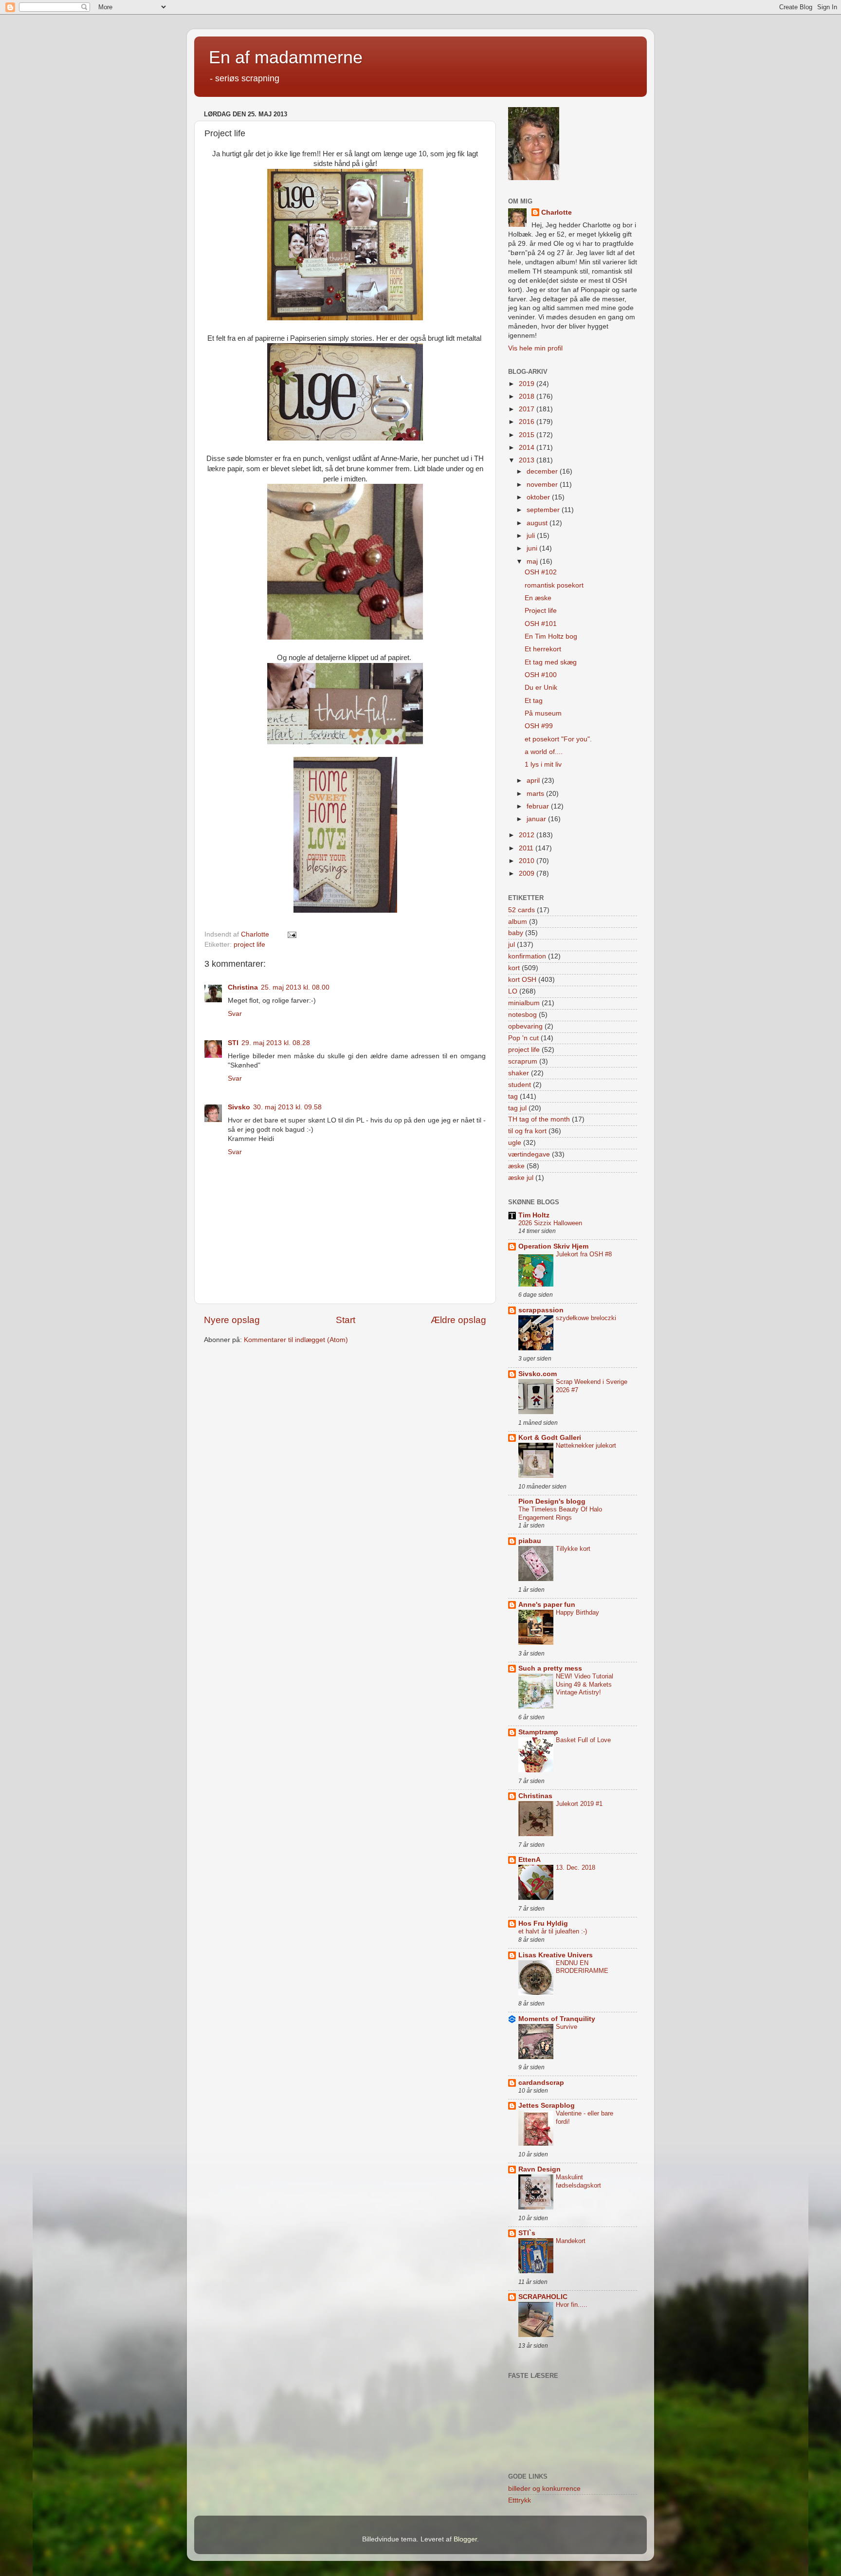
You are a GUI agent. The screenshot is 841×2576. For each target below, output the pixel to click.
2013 (528, 460)
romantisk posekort (554, 585)
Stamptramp (538, 1732)
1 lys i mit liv (543, 764)
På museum (543, 713)
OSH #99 (539, 726)
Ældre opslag (458, 1320)
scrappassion (541, 1310)
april (534, 781)
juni (533, 548)
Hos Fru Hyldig (543, 1923)
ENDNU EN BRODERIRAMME (582, 1967)
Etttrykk (520, 2500)
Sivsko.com (538, 1374)
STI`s (527, 2233)
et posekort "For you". (558, 739)
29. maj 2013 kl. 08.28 (276, 1043)
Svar (235, 1014)
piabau (530, 1541)
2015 (528, 435)
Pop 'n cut (523, 1038)
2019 (528, 384)
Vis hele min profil (535, 348)
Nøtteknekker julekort (586, 1445)
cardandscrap (541, 2083)
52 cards (521, 910)
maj (533, 561)
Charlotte (557, 212)
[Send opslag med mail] (291, 934)
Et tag (534, 701)
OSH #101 (541, 624)
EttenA (530, 1860)
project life (249, 945)
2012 (528, 835)
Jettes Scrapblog (547, 2106)
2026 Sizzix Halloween (550, 1223)
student (520, 1085)
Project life (541, 611)
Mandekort (571, 2241)
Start (346, 1320)
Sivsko (239, 1107)
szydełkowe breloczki (586, 1318)
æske (516, 1166)
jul (512, 945)
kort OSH (522, 980)
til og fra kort (527, 1131)
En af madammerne (286, 57)
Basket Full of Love (583, 1740)
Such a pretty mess (550, 1668)
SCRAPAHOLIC (543, 2297)
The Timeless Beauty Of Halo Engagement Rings (560, 1513)
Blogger (465, 2539)
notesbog (522, 1015)
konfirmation (527, 956)
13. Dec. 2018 (576, 1868)
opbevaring (525, 1026)
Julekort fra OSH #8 (584, 1254)
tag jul (517, 1108)
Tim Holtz (534, 1215)
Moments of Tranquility (557, 2019)
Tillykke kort (573, 1549)
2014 (528, 448)
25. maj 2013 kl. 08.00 (295, 987)
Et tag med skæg (551, 662)
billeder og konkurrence (544, 2489)
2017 (528, 409)
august (538, 523)
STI (233, 1043)
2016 (528, 422)
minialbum (524, 1003)
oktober (539, 497)
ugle (515, 1143)
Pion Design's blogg (552, 1501)
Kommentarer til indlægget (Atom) (296, 1340)
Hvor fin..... (572, 2305)
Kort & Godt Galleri (550, 1438)
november (543, 485)
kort (514, 968)
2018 (528, 396)
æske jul (521, 1178)
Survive (567, 2027)
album (518, 922)
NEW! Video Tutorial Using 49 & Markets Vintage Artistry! (585, 1684)
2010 (528, 861)
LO (513, 991)
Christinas (535, 1796)
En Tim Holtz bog (551, 636)
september (544, 510)
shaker (519, 1073)
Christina (243, 987)
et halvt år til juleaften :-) (553, 1931)
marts (536, 794)
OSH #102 (541, 572)
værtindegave (529, 1154)
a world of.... (544, 752)
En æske (538, 598)
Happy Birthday (577, 1612)
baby (516, 933)
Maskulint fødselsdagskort (578, 2181)
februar (539, 806)
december (543, 471)
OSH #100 (541, 675)
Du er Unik (541, 688)
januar (537, 819)
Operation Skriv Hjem (553, 1246)
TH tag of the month (539, 1119)
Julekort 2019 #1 (579, 1804)
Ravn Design (539, 2169)
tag (513, 1096)
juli (532, 536)
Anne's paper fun (547, 1605)
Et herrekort (543, 649)
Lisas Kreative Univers (556, 1955)
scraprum (523, 1061)
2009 (528, 874)
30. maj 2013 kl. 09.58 (287, 1107)
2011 (527, 848)
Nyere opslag (232, 1320)
